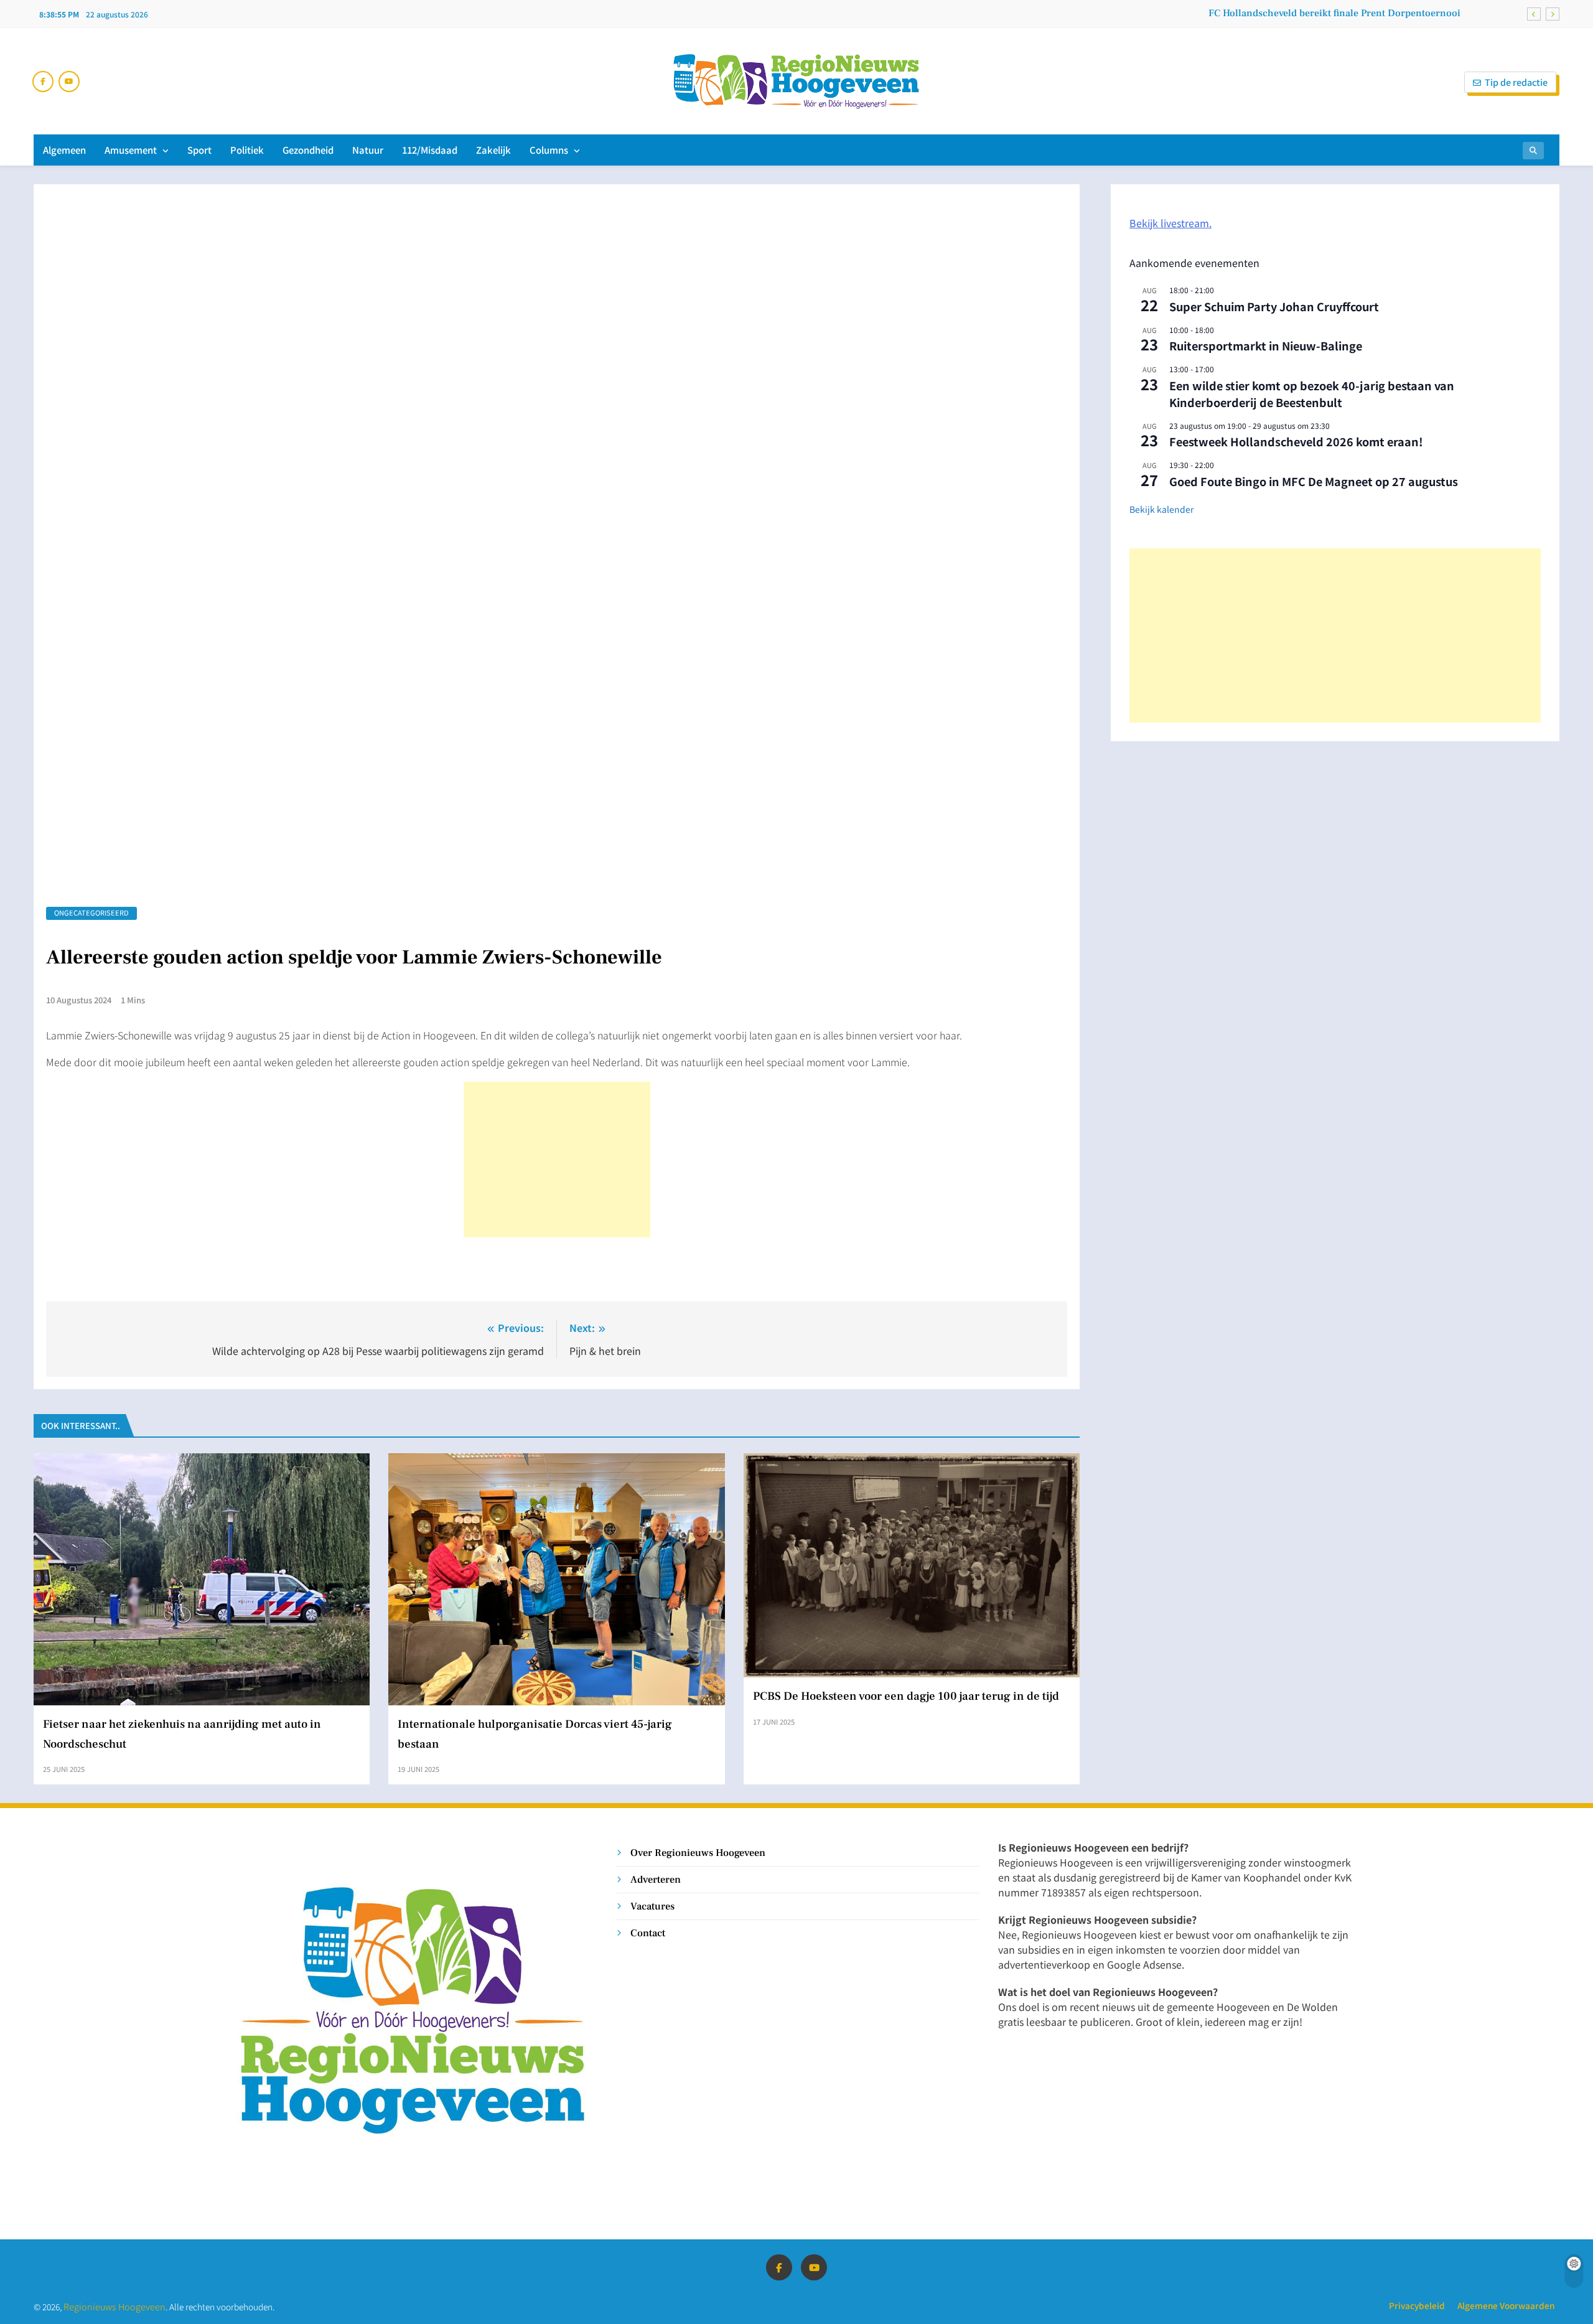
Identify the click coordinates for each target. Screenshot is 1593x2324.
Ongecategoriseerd (91, 912)
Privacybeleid (1417, 2305)
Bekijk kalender (1161, 509)
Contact (648, 1933)
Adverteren (656, 1879)
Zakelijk (493, 150)
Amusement (131, 150)
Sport (199, 150)
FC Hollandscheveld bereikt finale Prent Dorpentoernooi (1334, 13)
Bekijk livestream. (1170, 223)
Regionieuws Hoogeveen (114, 2306)
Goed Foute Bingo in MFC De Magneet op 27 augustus (1314, 481)
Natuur (368, 150)
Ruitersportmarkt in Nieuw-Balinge (1266, 345)
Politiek (247, 150)
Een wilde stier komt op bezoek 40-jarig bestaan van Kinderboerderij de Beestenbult (1312, 394)
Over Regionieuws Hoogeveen (698, 1853)
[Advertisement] (557, 1160)
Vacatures (652, 1906)
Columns (549, 150)
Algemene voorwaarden (1506, 2305)
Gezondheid (308, 150)
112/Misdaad (430, 150)
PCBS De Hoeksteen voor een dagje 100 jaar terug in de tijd (906, 1696)
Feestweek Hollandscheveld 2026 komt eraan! (1296, 441)
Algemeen (64, 150)
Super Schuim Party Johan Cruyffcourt (1274, 306)
